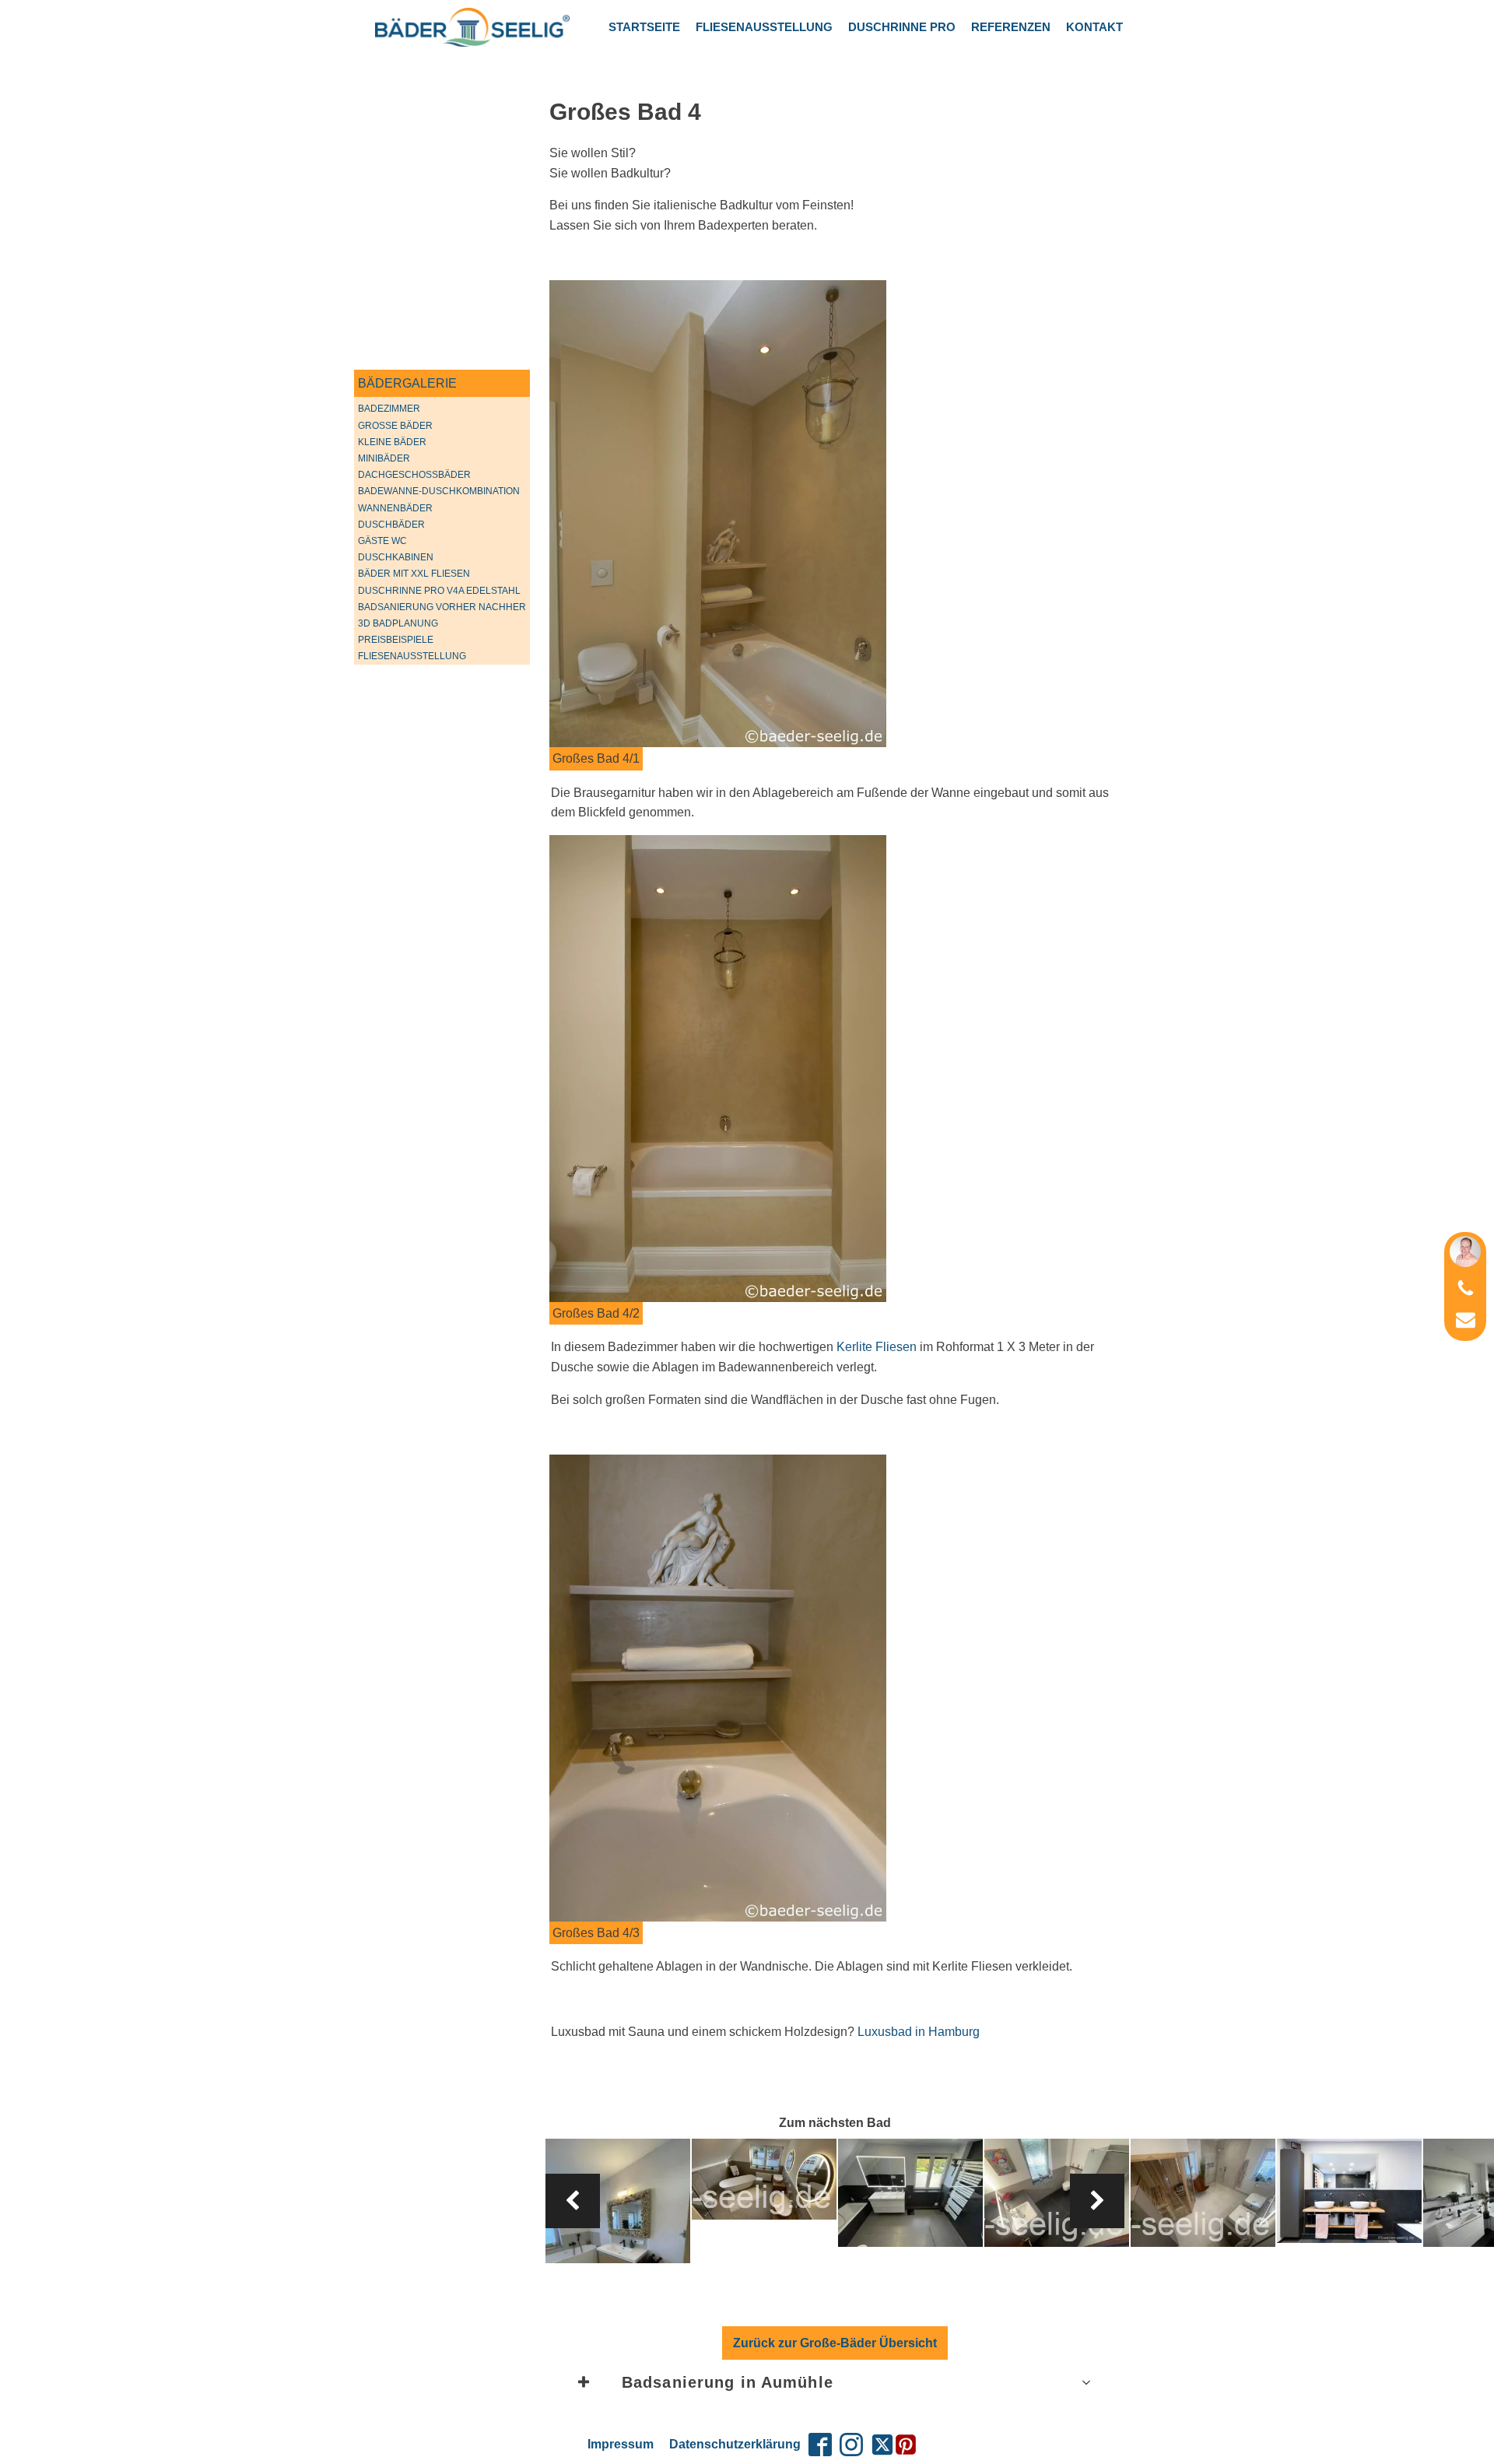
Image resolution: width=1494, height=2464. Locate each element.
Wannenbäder (395, 508)
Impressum (621, 2444)
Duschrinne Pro (902, 27)
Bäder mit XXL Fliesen (414, 574)
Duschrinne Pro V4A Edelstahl (439, 591)
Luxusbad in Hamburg (919, 2032)
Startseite (644, 27)
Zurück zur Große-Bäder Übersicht (835, 2343)
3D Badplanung (398, 623)
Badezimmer (389, 409)
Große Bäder (395, 426)
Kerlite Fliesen (877, 1347)
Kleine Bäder (392, 442)
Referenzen (1011, 27)
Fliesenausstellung (764, 27)
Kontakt (1094, 27)
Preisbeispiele (396, 640)
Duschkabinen (396, 557)
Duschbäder (391, 525)
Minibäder (384, 458)
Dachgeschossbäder (414, 475)
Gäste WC (382, 541)
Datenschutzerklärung (735, 2444)
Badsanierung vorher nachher (442, 607)
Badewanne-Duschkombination (439, 491)
